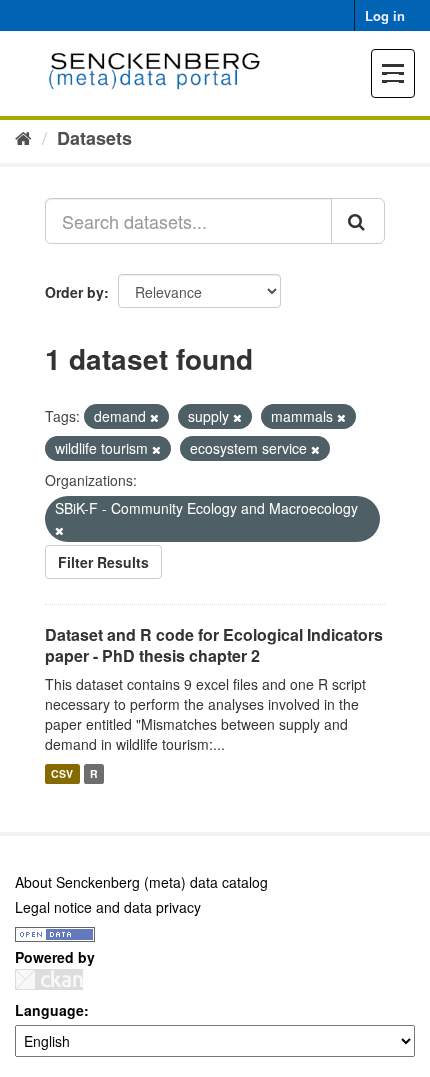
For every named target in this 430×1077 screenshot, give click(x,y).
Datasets (94, 138)
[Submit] (358, 221)
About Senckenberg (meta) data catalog (141, 882)
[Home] (23, 137)
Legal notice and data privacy (108, 907)
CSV (62, 773)
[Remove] (154, 417)
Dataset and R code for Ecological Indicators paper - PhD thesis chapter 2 (214, 645)
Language (49, 1010)
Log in (385, 15)
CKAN (49, 979)
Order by (74, 292)
